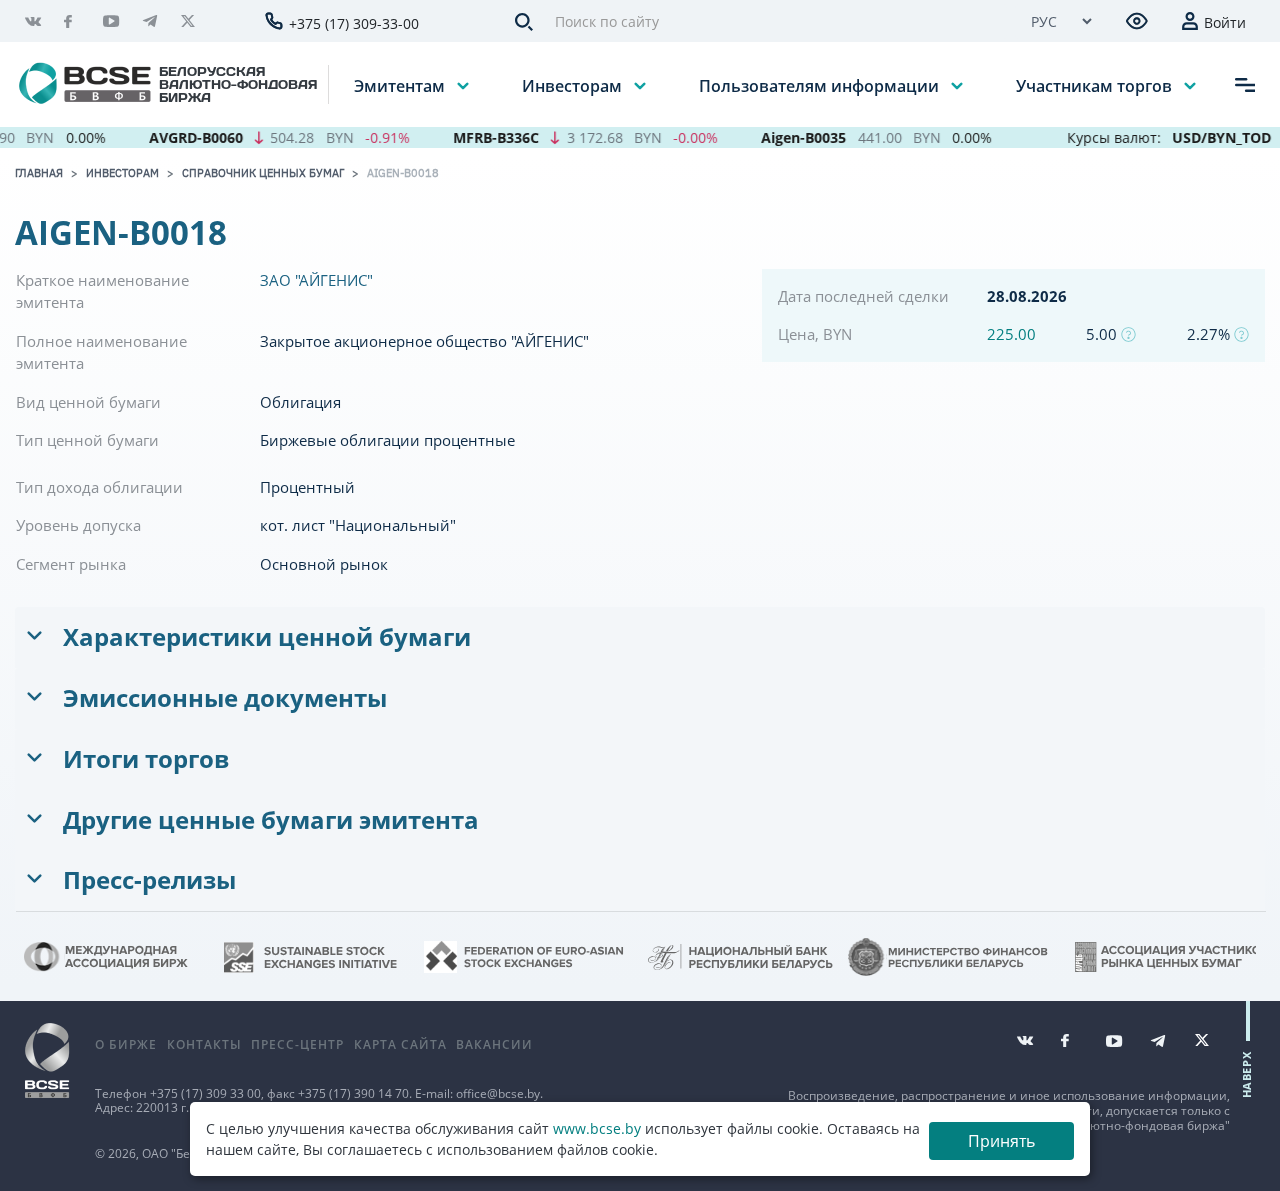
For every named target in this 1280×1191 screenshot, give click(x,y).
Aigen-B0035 (788, 137)
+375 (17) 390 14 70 (353, 1093)
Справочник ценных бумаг (263, 173)
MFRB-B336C (481, 137)
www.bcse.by (597, 1128)
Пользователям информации (821, 85)
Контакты (204, 1044)
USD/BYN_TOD (1206, 137)
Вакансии (494, 1044)
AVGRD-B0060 (180, 137)
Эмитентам (401, 85)
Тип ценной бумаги (87, 440)
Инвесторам (574, 85)
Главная (39, 173)
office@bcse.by (498, 1093)
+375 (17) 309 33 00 (205, 1093)
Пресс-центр (297, 1044)
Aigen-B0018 (403, 173)
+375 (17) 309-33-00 (354, 23)
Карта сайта (400, 1044)
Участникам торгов (1096, 85)
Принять (1001, 1141)
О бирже (126, 1044)
